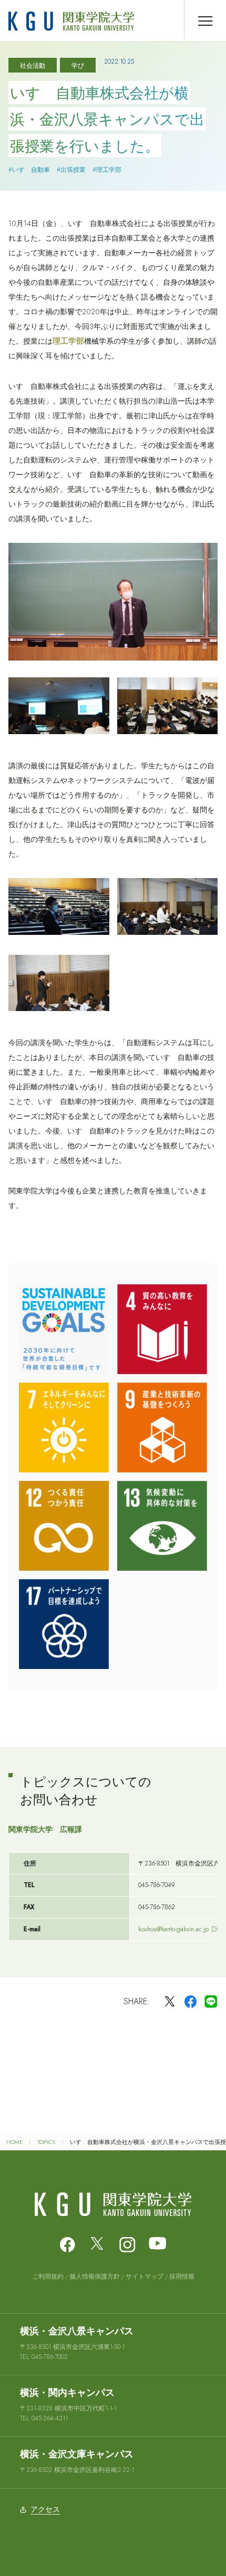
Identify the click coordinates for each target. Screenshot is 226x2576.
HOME (14, 2142)
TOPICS (46, 2142)
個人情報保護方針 (95, 2276)
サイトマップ (145, 2276)
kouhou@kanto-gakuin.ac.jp (173, 1929)
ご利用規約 (48, 2276)
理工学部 (68, 341)
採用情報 (182, 2276)
